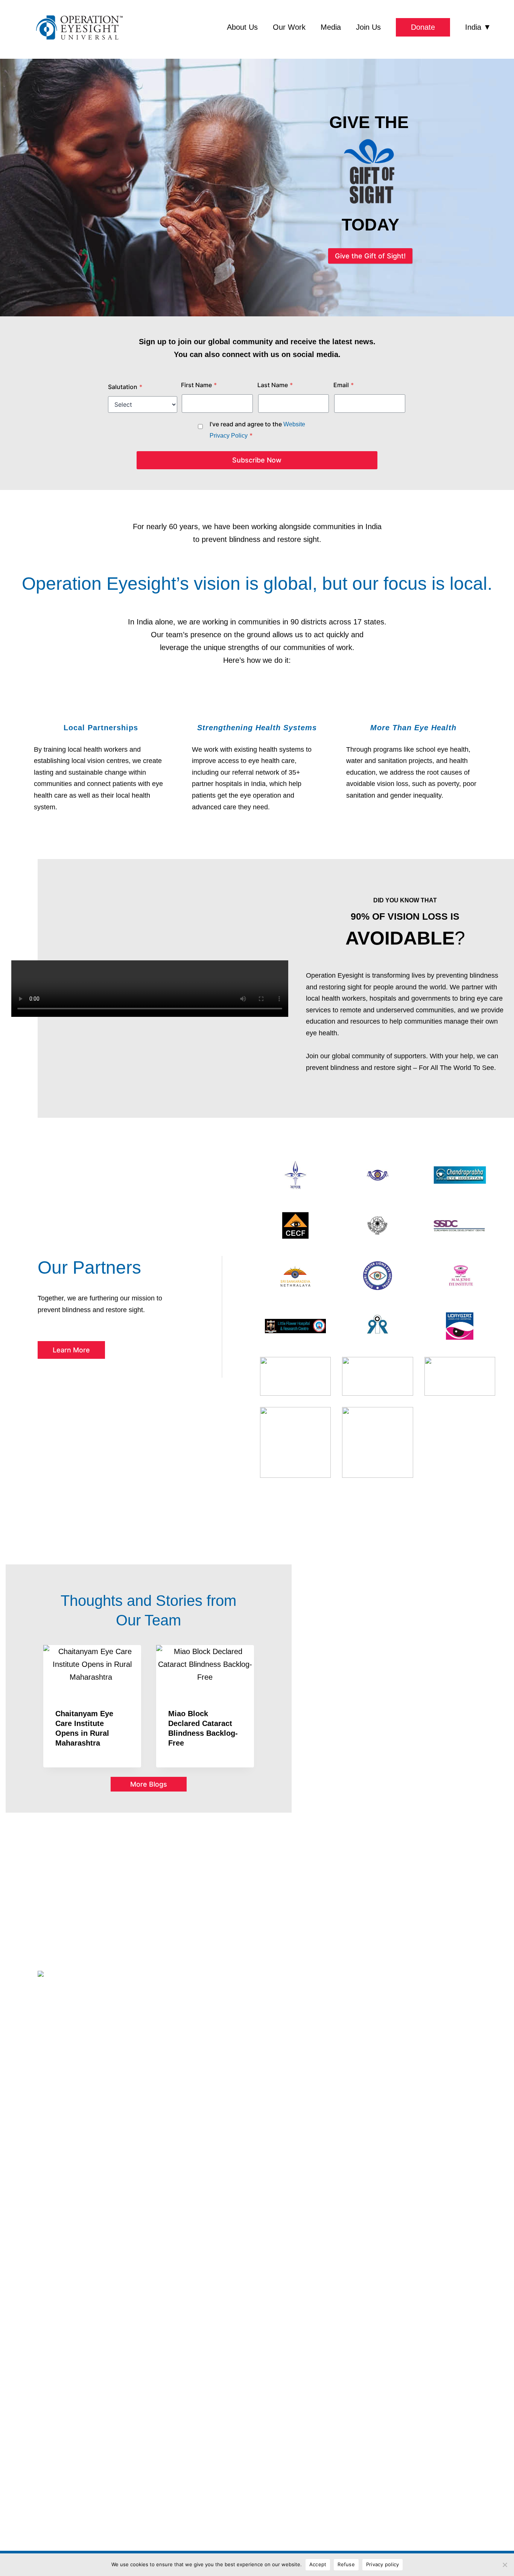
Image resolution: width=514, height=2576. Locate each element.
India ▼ (478, 27)
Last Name (275, 385)
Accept (318, 2564)
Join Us (368, 27)
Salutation (125, 387)
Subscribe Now (257, 460)
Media (331, 27)
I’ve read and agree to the (257, 430)
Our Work (289, 27)
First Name (199, 385)
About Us (242, 27)
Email (344, 385)
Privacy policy (383, 2564)
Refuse (346, 2564)
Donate (423, 27)
